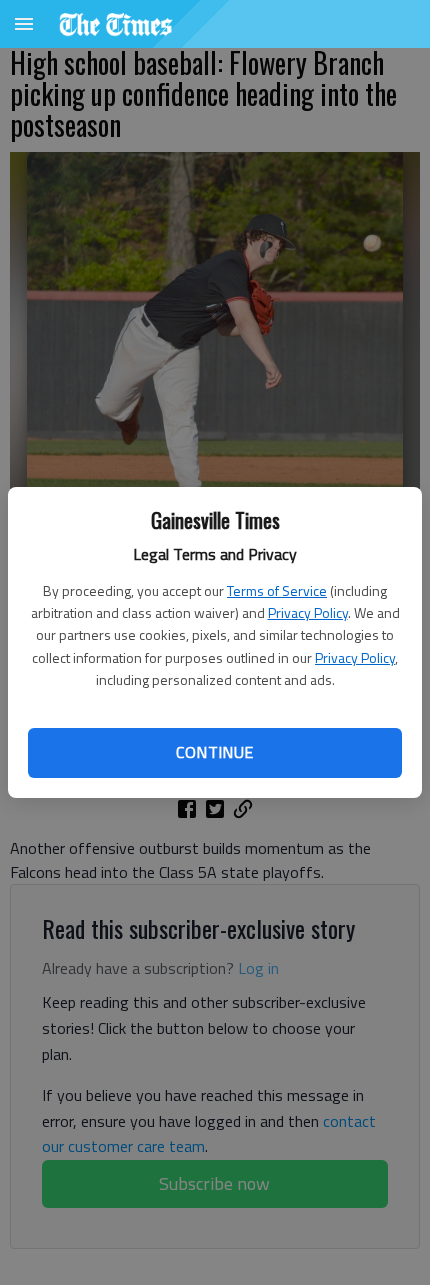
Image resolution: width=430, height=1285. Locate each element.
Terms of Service (277, 590)
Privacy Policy (308, 612)
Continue (214, 752)
